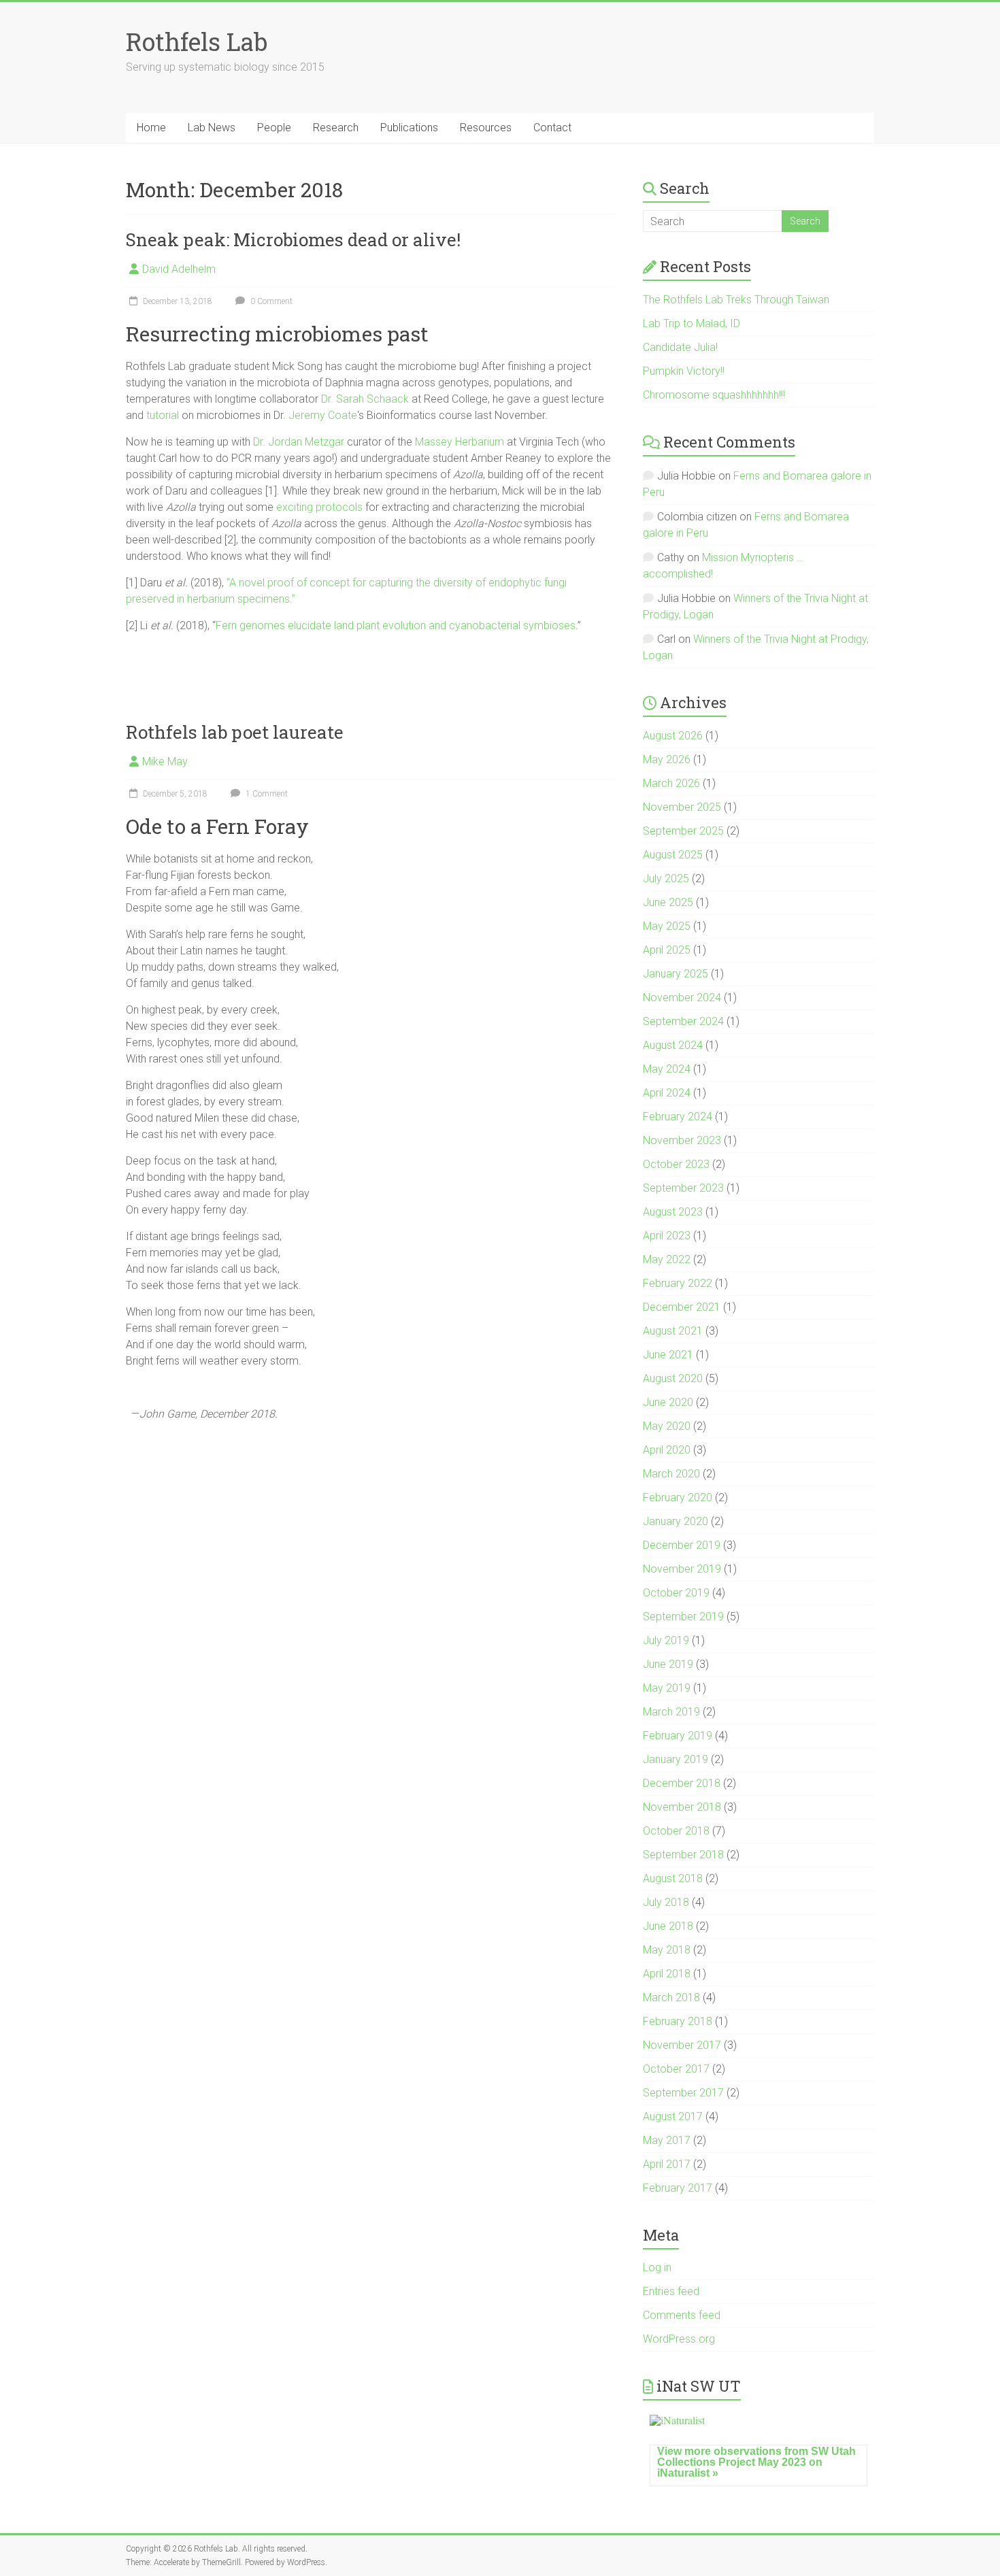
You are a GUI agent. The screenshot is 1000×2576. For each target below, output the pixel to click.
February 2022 (678, 1283)
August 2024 (673, 1045)
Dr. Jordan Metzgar (299, 442)
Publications (409, 128)
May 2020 (667, 1426)
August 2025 (673, 855)
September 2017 (683, 2093)
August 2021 (673, 1331)
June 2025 (668, 902)
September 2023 (683, 1188)
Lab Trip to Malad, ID (691, 323)
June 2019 (668, 1664)
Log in (657, 2268)
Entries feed (671, 2291)
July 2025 (666, 879)
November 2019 (682, 1569)
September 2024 (683, 1021)
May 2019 (667, 1688)
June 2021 (668, 1355)
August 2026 (673, 736)
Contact (552, 128)
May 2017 (667, 2140)
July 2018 (666, 1902)
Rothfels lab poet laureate (235, 732)
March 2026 (671, 783)
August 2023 (673, 1212)
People (274, 128)
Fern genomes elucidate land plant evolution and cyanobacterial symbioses (396, 625)
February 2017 (678, 2188)
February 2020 (678, 1498)
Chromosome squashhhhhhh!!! (714, 395)
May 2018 (667, 1950)
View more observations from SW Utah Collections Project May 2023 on (756, 2462)
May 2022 (667, 1259)
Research (336, 128)
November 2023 (682, 1140)
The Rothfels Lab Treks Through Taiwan (736, 300)
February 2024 (678, 1117)
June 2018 (668, 1926)
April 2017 (667, 2164)
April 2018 (667, 1974)
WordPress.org (679, 2339)
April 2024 (667, 1093)
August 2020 (673, 1378)
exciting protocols (319, 507)
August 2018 (673, 1878)
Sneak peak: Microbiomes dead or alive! (293, 239)
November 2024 (682, 998)
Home (151, 128)
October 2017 (676, 2069)
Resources (486, 128)
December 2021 (682, 1307)
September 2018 (683, 1855)
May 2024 (667, 1069)
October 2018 (676, 1831)
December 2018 (682, 1783)
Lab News (212, 128)
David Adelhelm (179, 269)
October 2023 (676, 1164)
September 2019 (683, 1617)
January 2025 (676, 974)
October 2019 (676, 1593)
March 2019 (671, 1712)
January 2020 (676, 1521)
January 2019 (676, 1759)
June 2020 (668, 1402)
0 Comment (270, 301)
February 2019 (678, 1736)
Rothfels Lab (197, 41)
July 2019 (666, 1640)
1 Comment (266, 794)
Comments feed (682, 2315)
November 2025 (682, 807)
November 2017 (682, 2045)
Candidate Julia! (680, 347)
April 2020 (667, 1450)
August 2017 (673, 2117)
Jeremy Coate (323, 415)
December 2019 (682, 1545)
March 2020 (671, 1474)
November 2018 (682, 1807)
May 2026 (667, 759)
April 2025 (667, 950)
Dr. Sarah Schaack (365, 399)
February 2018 (678, 2021)
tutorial (163, 415)
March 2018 (671, 1997)
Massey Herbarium (460, 442)
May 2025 (667, 926)
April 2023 (667, 1236)
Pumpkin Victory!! (684, 371)
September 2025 (683, 831)
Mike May (165, 762)
